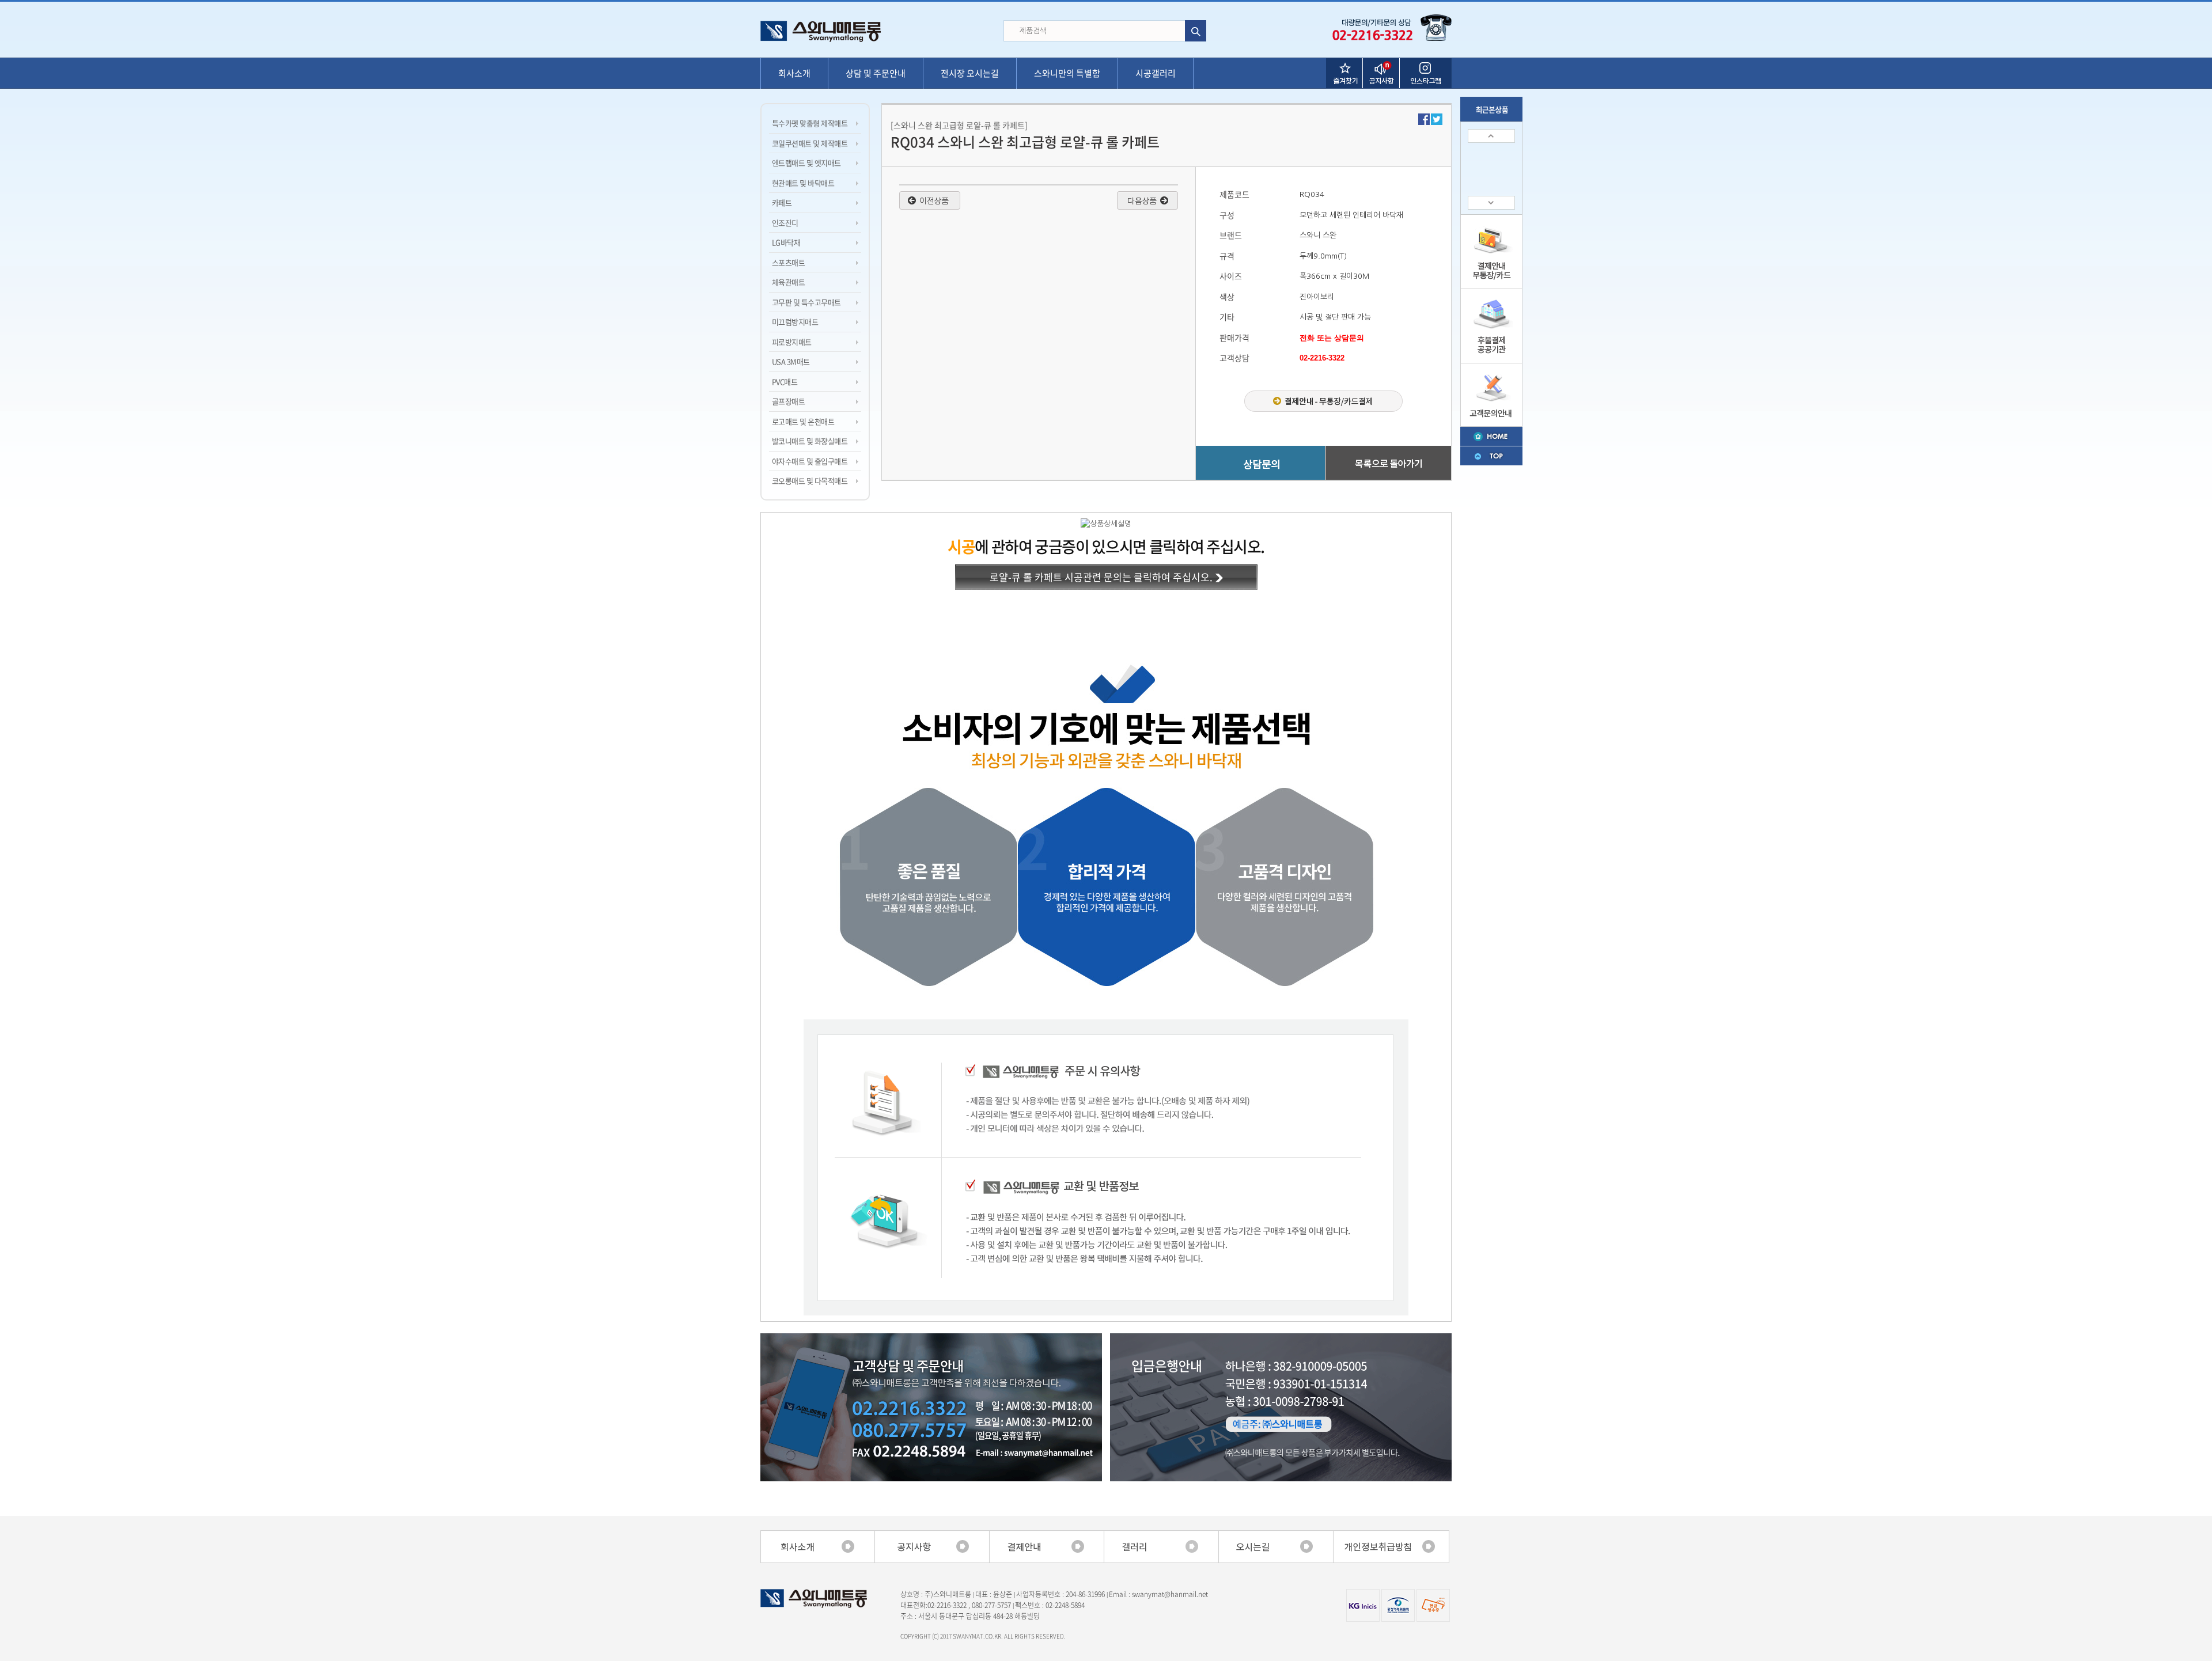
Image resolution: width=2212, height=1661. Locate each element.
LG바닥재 (786, 242)
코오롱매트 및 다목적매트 (810, 481)
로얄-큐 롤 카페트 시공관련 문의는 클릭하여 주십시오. (1102, 577)
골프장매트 (788, 401)
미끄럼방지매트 (795, 322)
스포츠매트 (788, 262)
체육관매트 (788, 282)
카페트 (782, 202)
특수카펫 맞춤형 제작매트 (810, 123)
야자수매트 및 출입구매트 (810, 461)
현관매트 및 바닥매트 (803, 183)
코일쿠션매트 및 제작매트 (810, 143)
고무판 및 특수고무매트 (806, 302)
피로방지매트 (792, 342)
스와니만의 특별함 (1067, 73)
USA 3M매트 (791, 361)
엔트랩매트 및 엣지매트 (806, 163)
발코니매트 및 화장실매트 (810, 441)
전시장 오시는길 (970, 73)
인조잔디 (785, 223)
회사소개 (794, 73)
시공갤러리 (1156, 73)
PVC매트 (785, 382)
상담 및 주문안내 (876, 73)
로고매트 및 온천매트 (803, 421)
